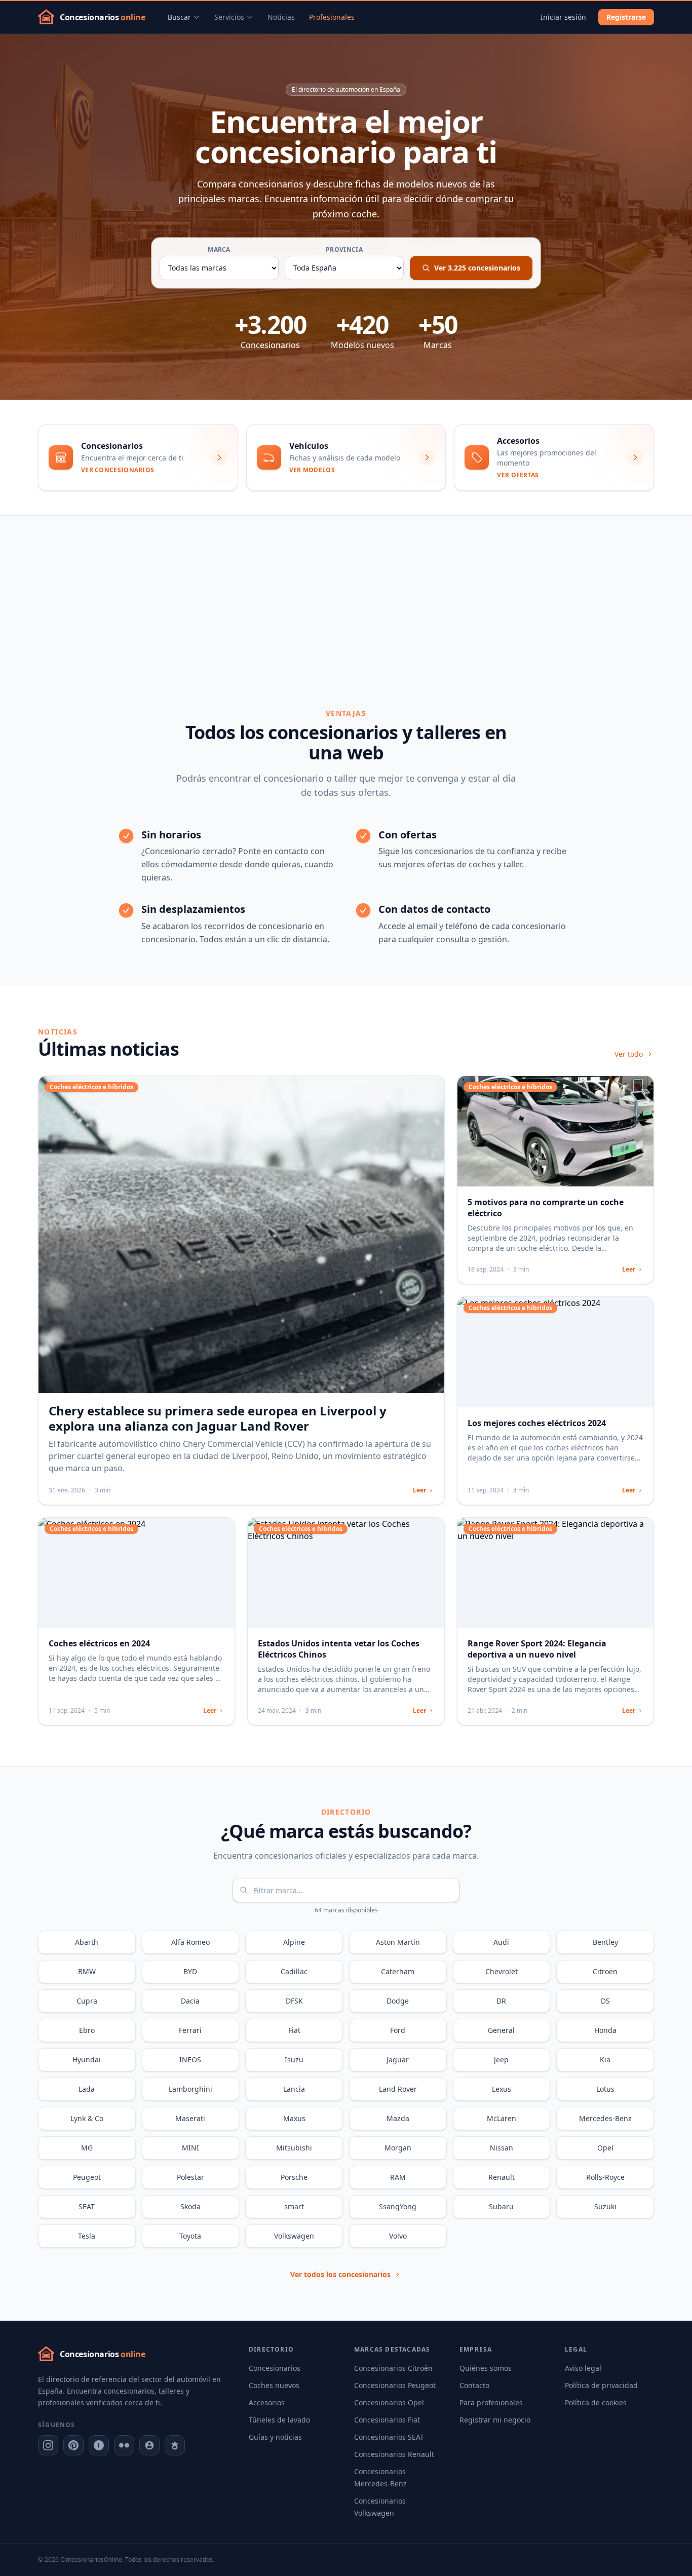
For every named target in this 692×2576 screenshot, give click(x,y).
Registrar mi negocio (495, 2420)
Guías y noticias (275, 2437)
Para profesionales (491, 2402)
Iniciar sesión (563, 17)
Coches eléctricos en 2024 (99, 1643)
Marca (219, 250)
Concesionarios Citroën (393, 2368)
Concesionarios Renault (394, 2454)
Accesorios (267, 2402)
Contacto (474, 2385)
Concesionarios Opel (389, 2402)
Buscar (179, 17)
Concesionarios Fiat (387, 2420)
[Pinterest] (73, 2445)
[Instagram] (48, 2445)
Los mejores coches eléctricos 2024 (537, 1423)
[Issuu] (99, 2445)
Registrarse (626, 17)
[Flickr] (124, 2445)
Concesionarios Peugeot (395, 2385)
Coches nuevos (274, 2385)
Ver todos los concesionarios (340, 2274)
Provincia (344, 250)
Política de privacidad (601, 2385)
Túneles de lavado (279, 2420)
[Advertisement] (346, 592)
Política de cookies (596, 2402)
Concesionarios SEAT (389, 2437)
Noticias (281, 17)
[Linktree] (175, 2445)
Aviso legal (583, 2368)
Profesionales (332, 17)
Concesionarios (275, 2368)
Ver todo (629, 1054)
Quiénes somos (486, 2368)
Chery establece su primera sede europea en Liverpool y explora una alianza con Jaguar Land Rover (218, 1418)
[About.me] (149, 2445)
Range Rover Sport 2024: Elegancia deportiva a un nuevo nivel (537, 1649)
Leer (419, 1490)
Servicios (229, 17)
